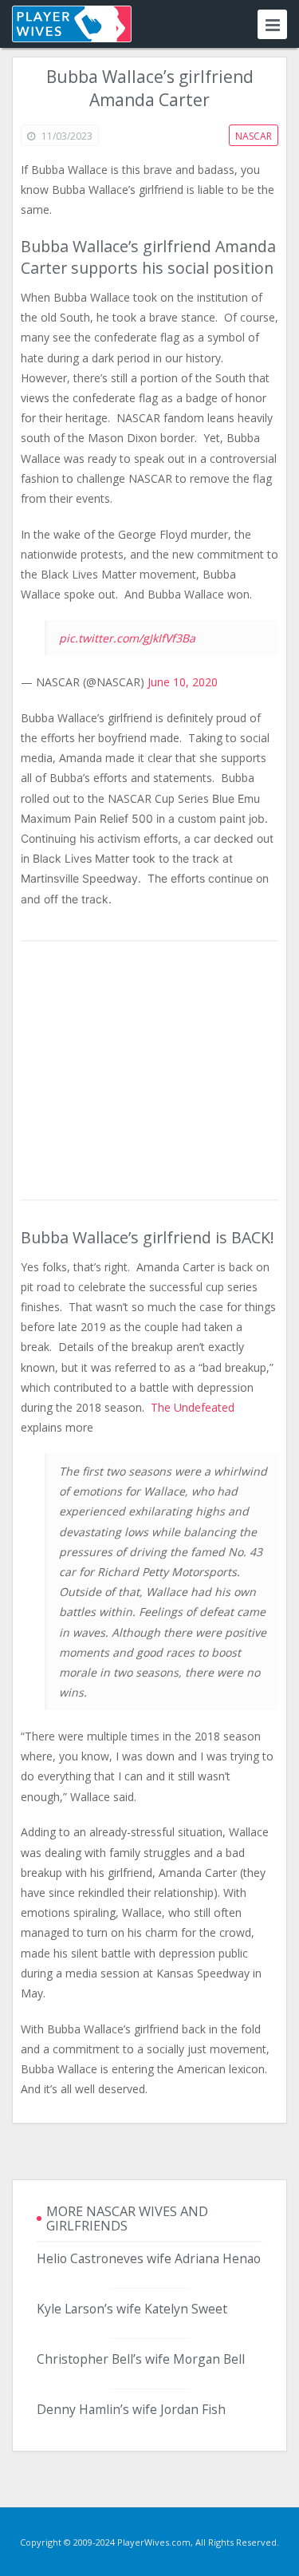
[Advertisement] (150, 1072)
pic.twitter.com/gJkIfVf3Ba (127, 638)
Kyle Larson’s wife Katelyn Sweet (132, 2309)
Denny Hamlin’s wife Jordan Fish (131, 2409)
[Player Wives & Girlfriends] (72, 24)
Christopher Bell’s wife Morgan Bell (141, 2359)
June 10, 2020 (183, 682)
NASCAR (254, 136)
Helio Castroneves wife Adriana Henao (149, 2258)
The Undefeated (193, 1407)
